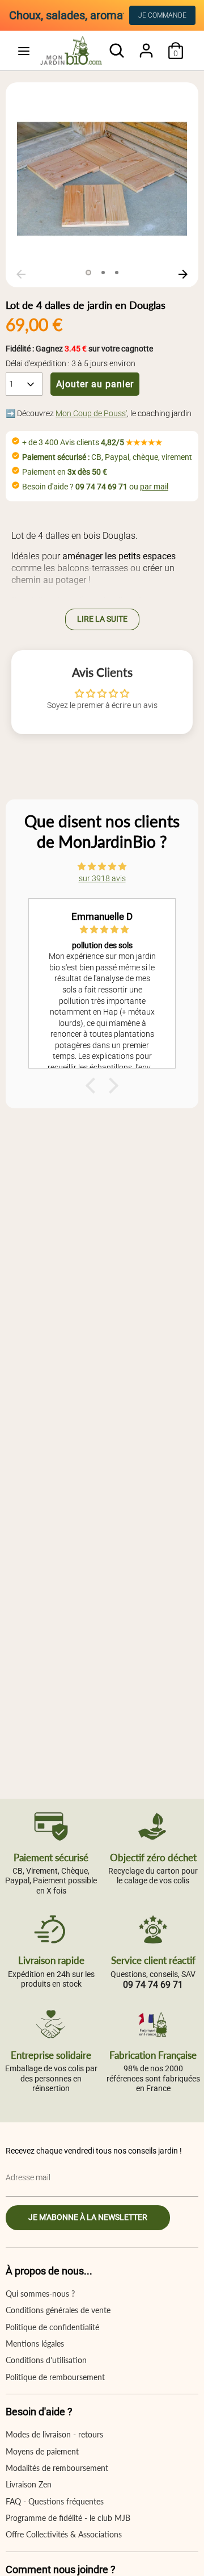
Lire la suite (102, 619)
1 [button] (88, 273)
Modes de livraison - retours (54, 2434)
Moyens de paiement (42, 2451)
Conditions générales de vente (58, 2310)
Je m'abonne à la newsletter (88, 2217)
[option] (102, 179)
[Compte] (146, 45)
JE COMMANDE (162, 15)
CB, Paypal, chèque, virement (107, 457)
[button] (93, 1086)
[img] (102, 866)
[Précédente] (21, 274)
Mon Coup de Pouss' (91, 413)
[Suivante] (183, 274)
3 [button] (117, 273)
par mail (154, 487)
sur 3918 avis (102, 878)
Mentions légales (35, 2343)
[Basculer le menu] (24, 51)
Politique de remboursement (55, 2377)
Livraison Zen (29, 2484)
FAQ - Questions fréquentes (55, 2501)
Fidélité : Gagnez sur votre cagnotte (79, 349)
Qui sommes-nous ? (40, 2294)
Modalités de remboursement (57, 2468)
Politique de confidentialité (52, 2327)
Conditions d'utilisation (46, 2360)
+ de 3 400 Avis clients (92, 442)
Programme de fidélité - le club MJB (68, 2518)
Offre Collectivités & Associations (64, 2534)
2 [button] (103, 273)
